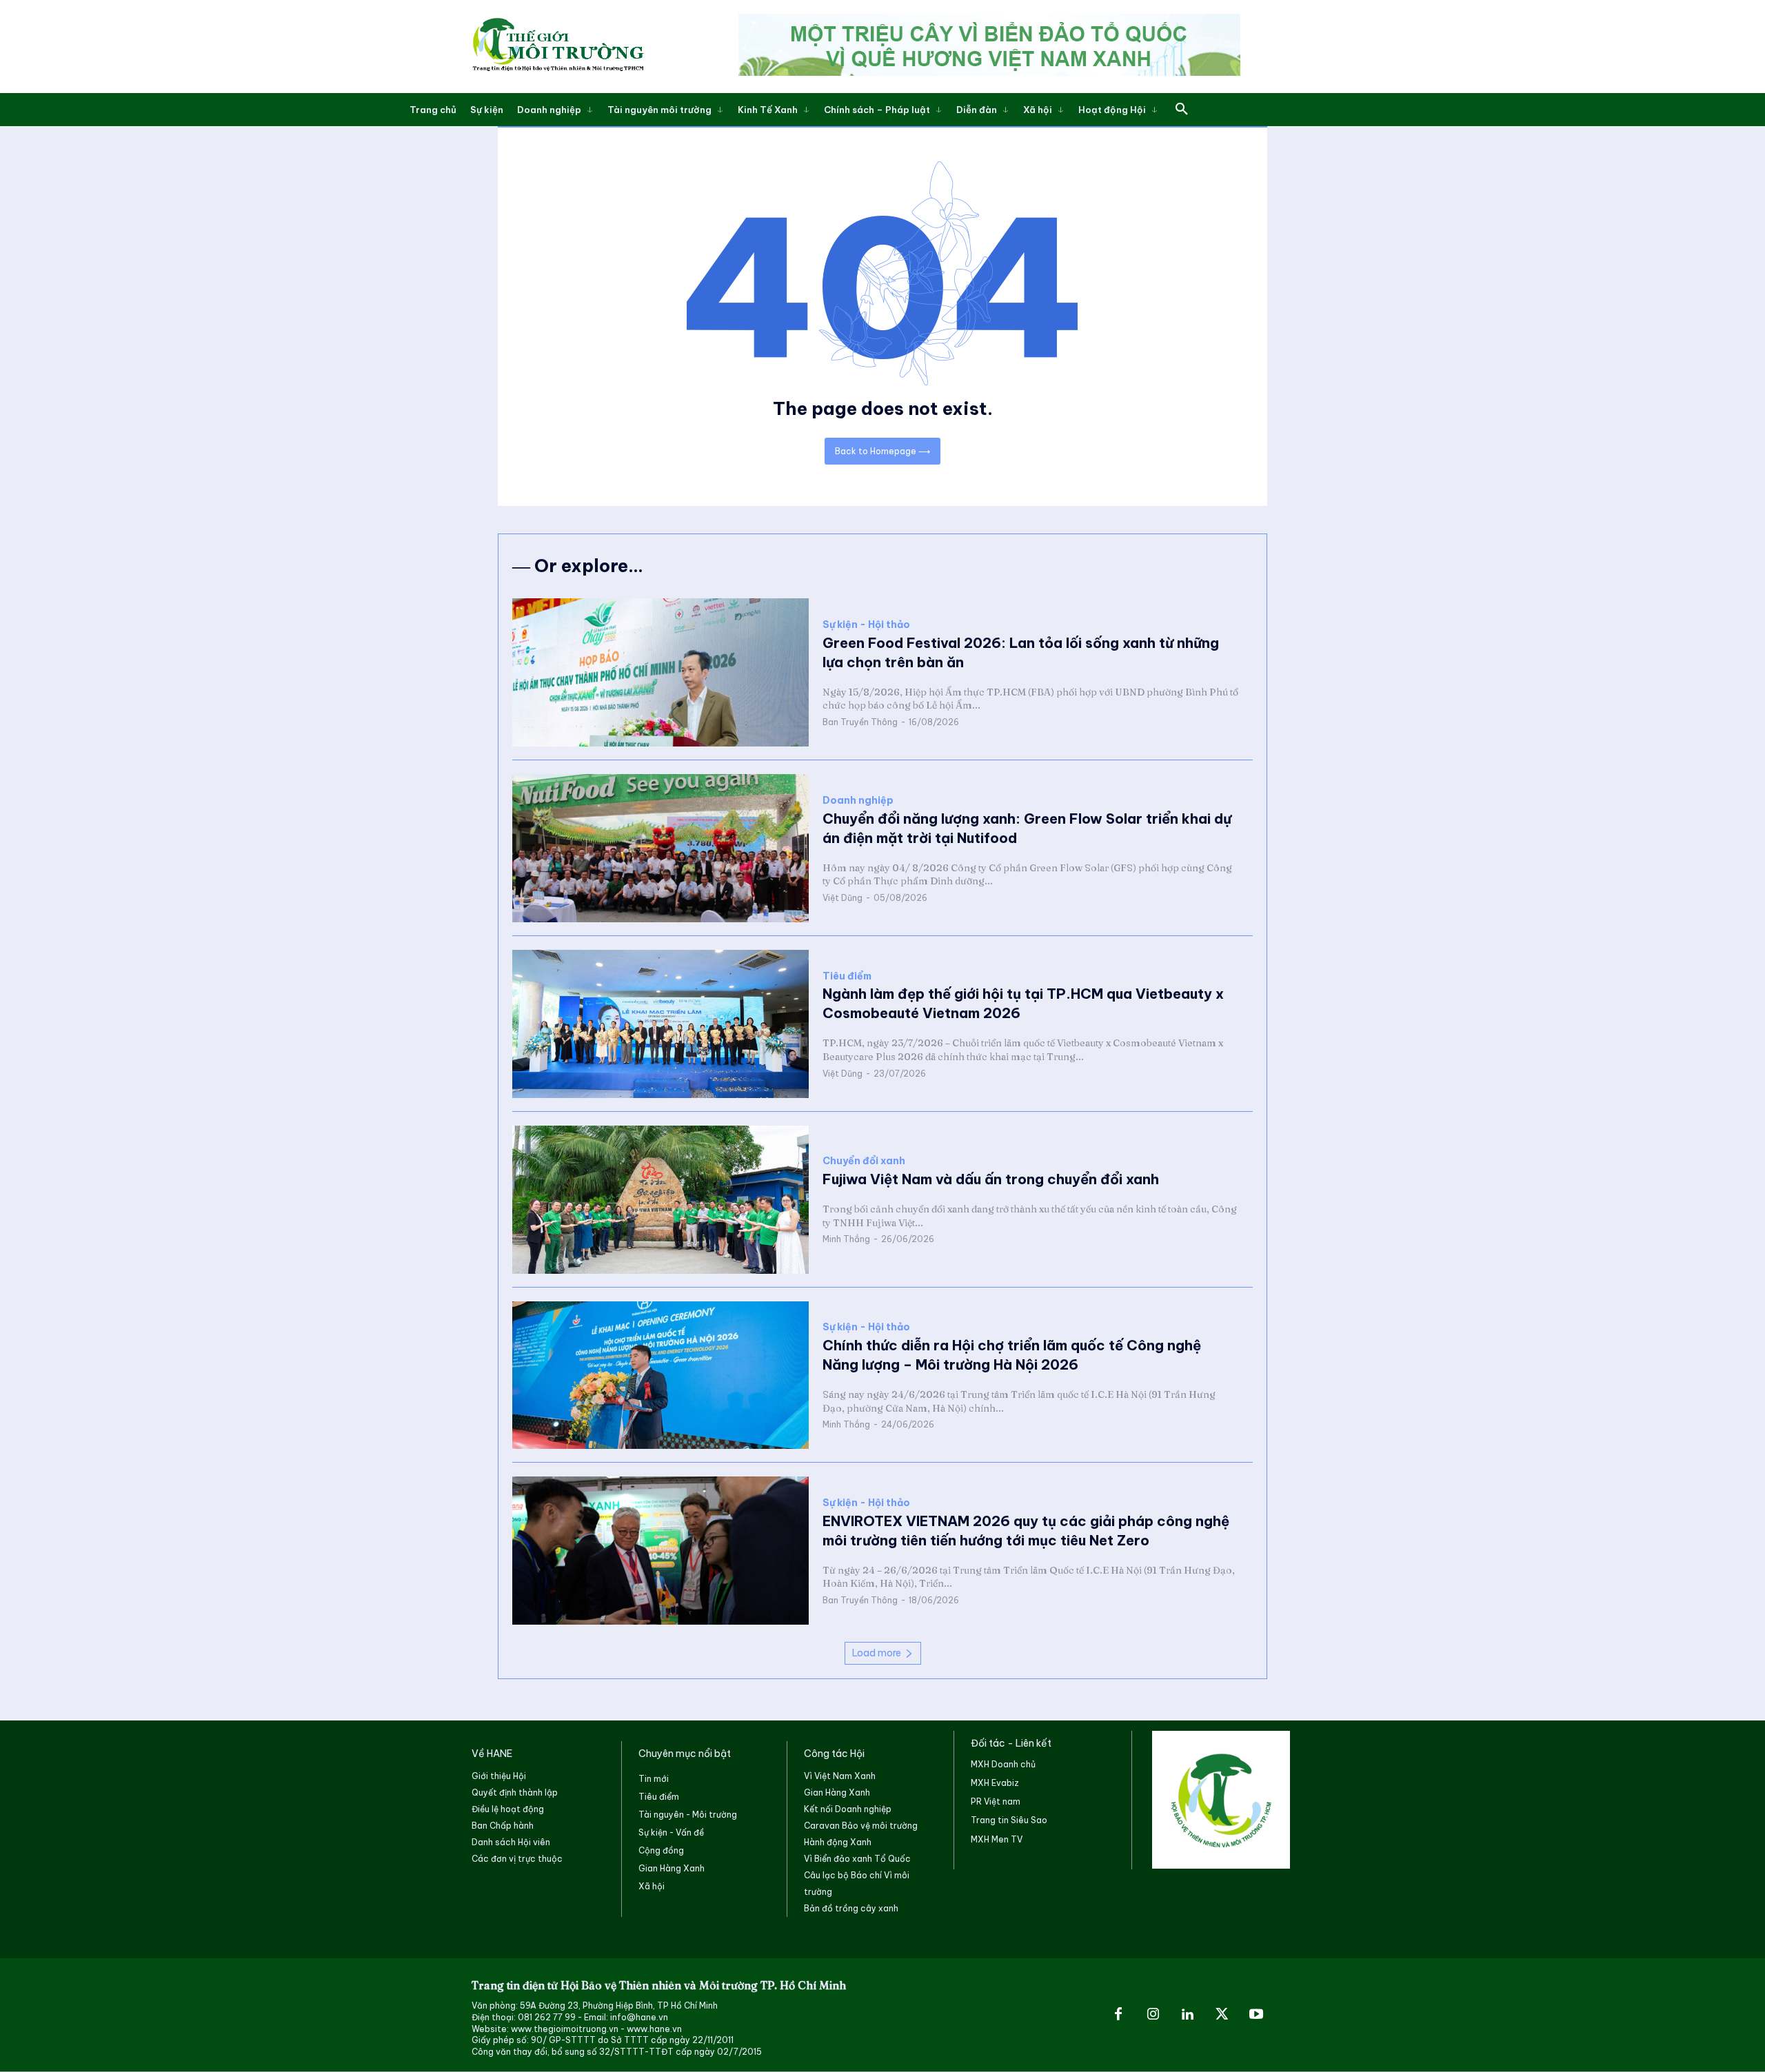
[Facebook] (1118, 2015)
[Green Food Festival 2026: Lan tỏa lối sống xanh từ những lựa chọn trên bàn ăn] (660, 672)
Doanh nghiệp (858, 801)
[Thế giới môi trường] (558, 47)
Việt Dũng (843, 898)
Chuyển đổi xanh (864, 1161)
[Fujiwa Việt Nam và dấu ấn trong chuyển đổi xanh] (660, 1200)
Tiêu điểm (847, 976)
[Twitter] (1222, 2015)
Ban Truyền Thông (860, 722)
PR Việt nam (996, 1801)
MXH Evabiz (995, 1783)
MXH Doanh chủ (1003, 1764)
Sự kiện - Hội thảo (866, 625)
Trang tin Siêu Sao (1009, 1820)
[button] (1182, 110)
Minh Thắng (846, 1239)
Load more (877, 1653)
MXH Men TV (997, 1839)
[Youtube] (1256, 2015)
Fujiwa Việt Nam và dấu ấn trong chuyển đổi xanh (991, 1179)
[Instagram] (1153, 2015)
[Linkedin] (1187, 2015)
